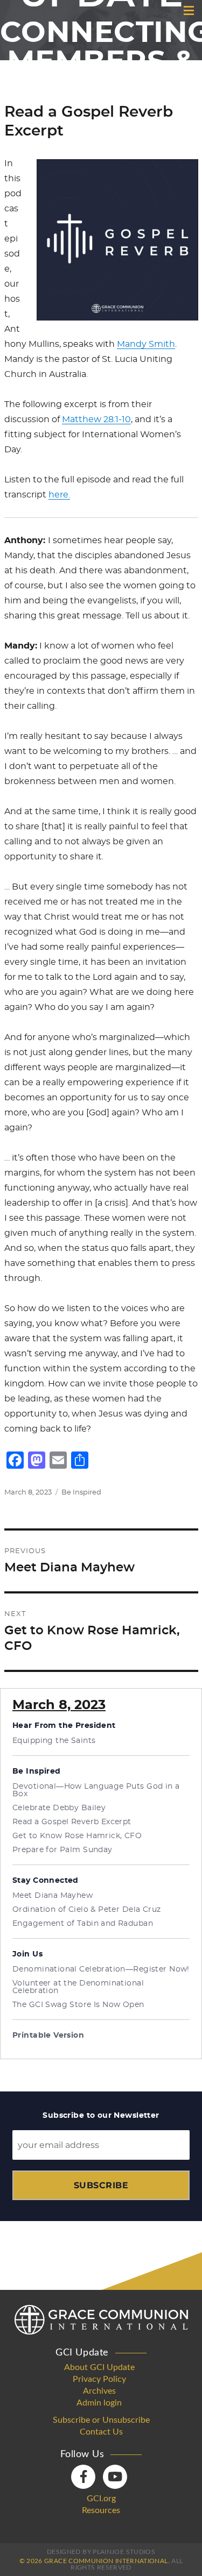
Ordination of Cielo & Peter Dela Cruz (87, 1910)
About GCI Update (99, 2367)
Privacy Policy (99, 2379)
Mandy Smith (146, 344)
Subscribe (101, 2185)
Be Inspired (81, 1493)
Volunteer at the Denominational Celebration (78, 1987)
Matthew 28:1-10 (96, 419)
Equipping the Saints (54, 1741)
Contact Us (101, 2432)
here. (59, 495)
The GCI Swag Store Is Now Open (78, 2005)
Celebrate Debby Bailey (59, 1808)
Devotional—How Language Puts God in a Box (96, 1790)
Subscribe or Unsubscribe (101, 2420)
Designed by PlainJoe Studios (101, 2552)
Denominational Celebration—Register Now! (101, 1969)
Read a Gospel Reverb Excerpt (72, 1822)
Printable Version (48, 2036)
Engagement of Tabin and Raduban (83, 1924)
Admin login (99, 2403)
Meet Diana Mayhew (53, 1896)
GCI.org (101, 2499)
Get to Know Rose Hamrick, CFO (77, 1836)
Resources (101, 2510)
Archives (99, 2391)
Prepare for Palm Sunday (62, 1850)
